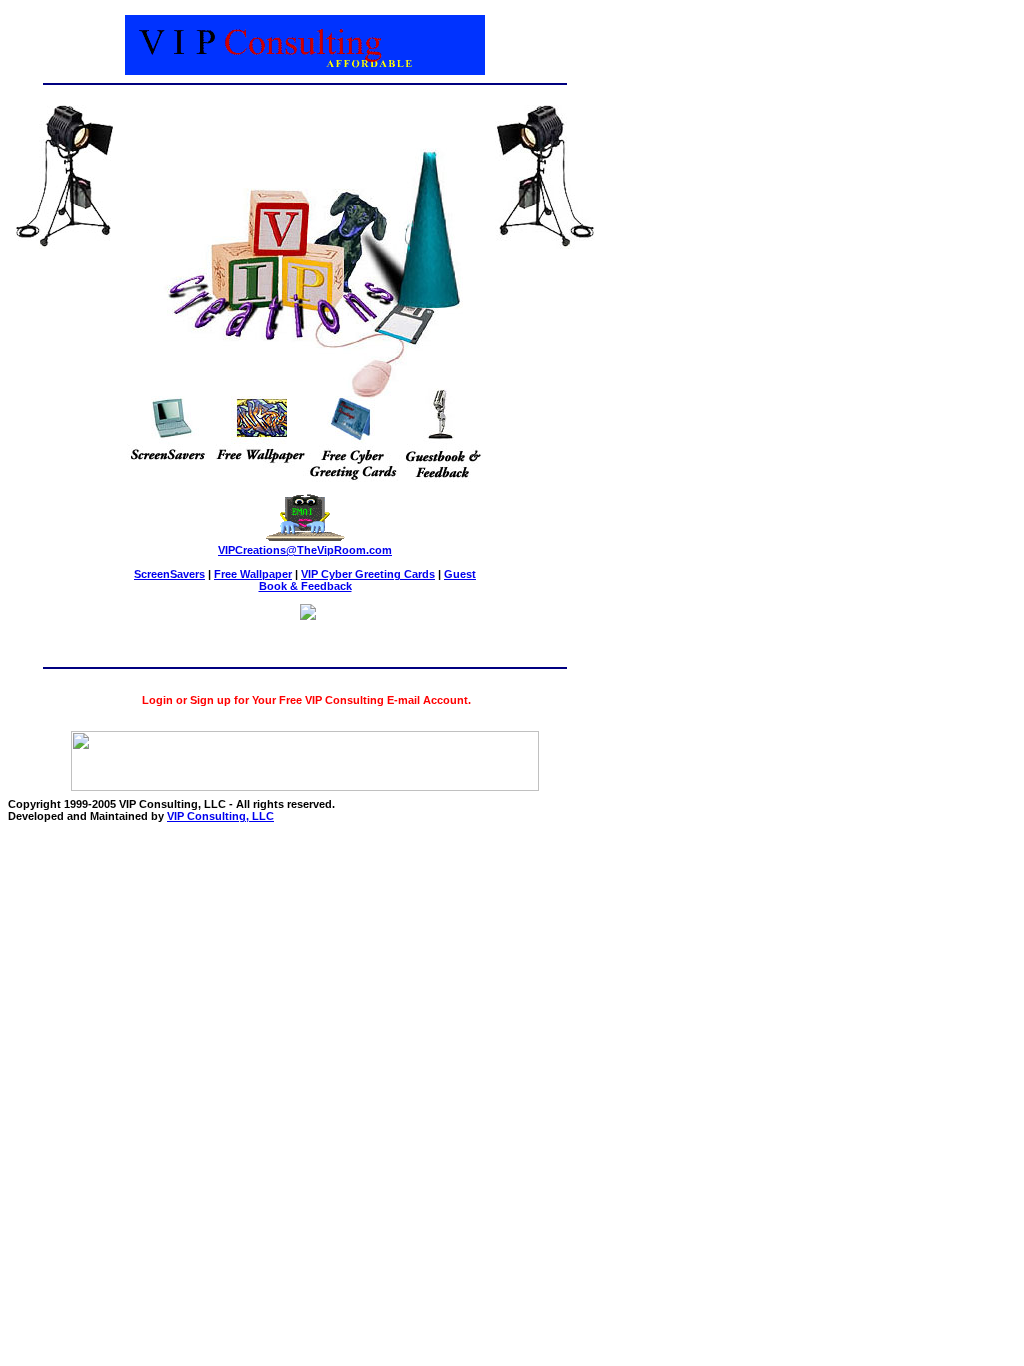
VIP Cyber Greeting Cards (368, 574)
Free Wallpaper (253, 574)
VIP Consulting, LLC (220, 816)
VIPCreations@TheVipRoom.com (305, 550)
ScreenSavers (169, 574)
